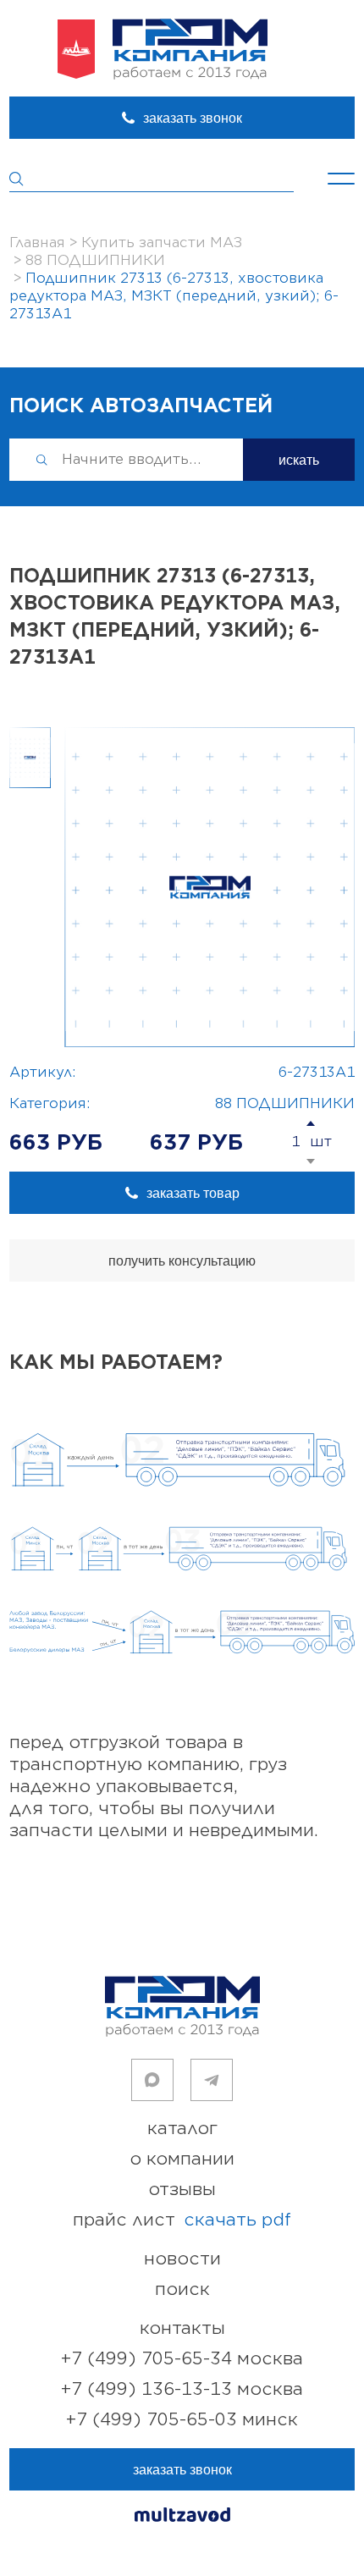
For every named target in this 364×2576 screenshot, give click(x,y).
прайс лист (182, 2220)
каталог (182, 2129)
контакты (182, 2328)
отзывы (182, 2190)
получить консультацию (182, 1261)
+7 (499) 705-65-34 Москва (182, 2359)
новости (182, 2259)
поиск (182, 2289)
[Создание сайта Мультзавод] (182, 2517)
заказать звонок (193, 118)
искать (299, 460)
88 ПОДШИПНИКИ (285, 1104)
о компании (182, 2159)
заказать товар (193, 1193)
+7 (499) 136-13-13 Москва (182, 2389)
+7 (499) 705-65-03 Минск (182, 2420)
